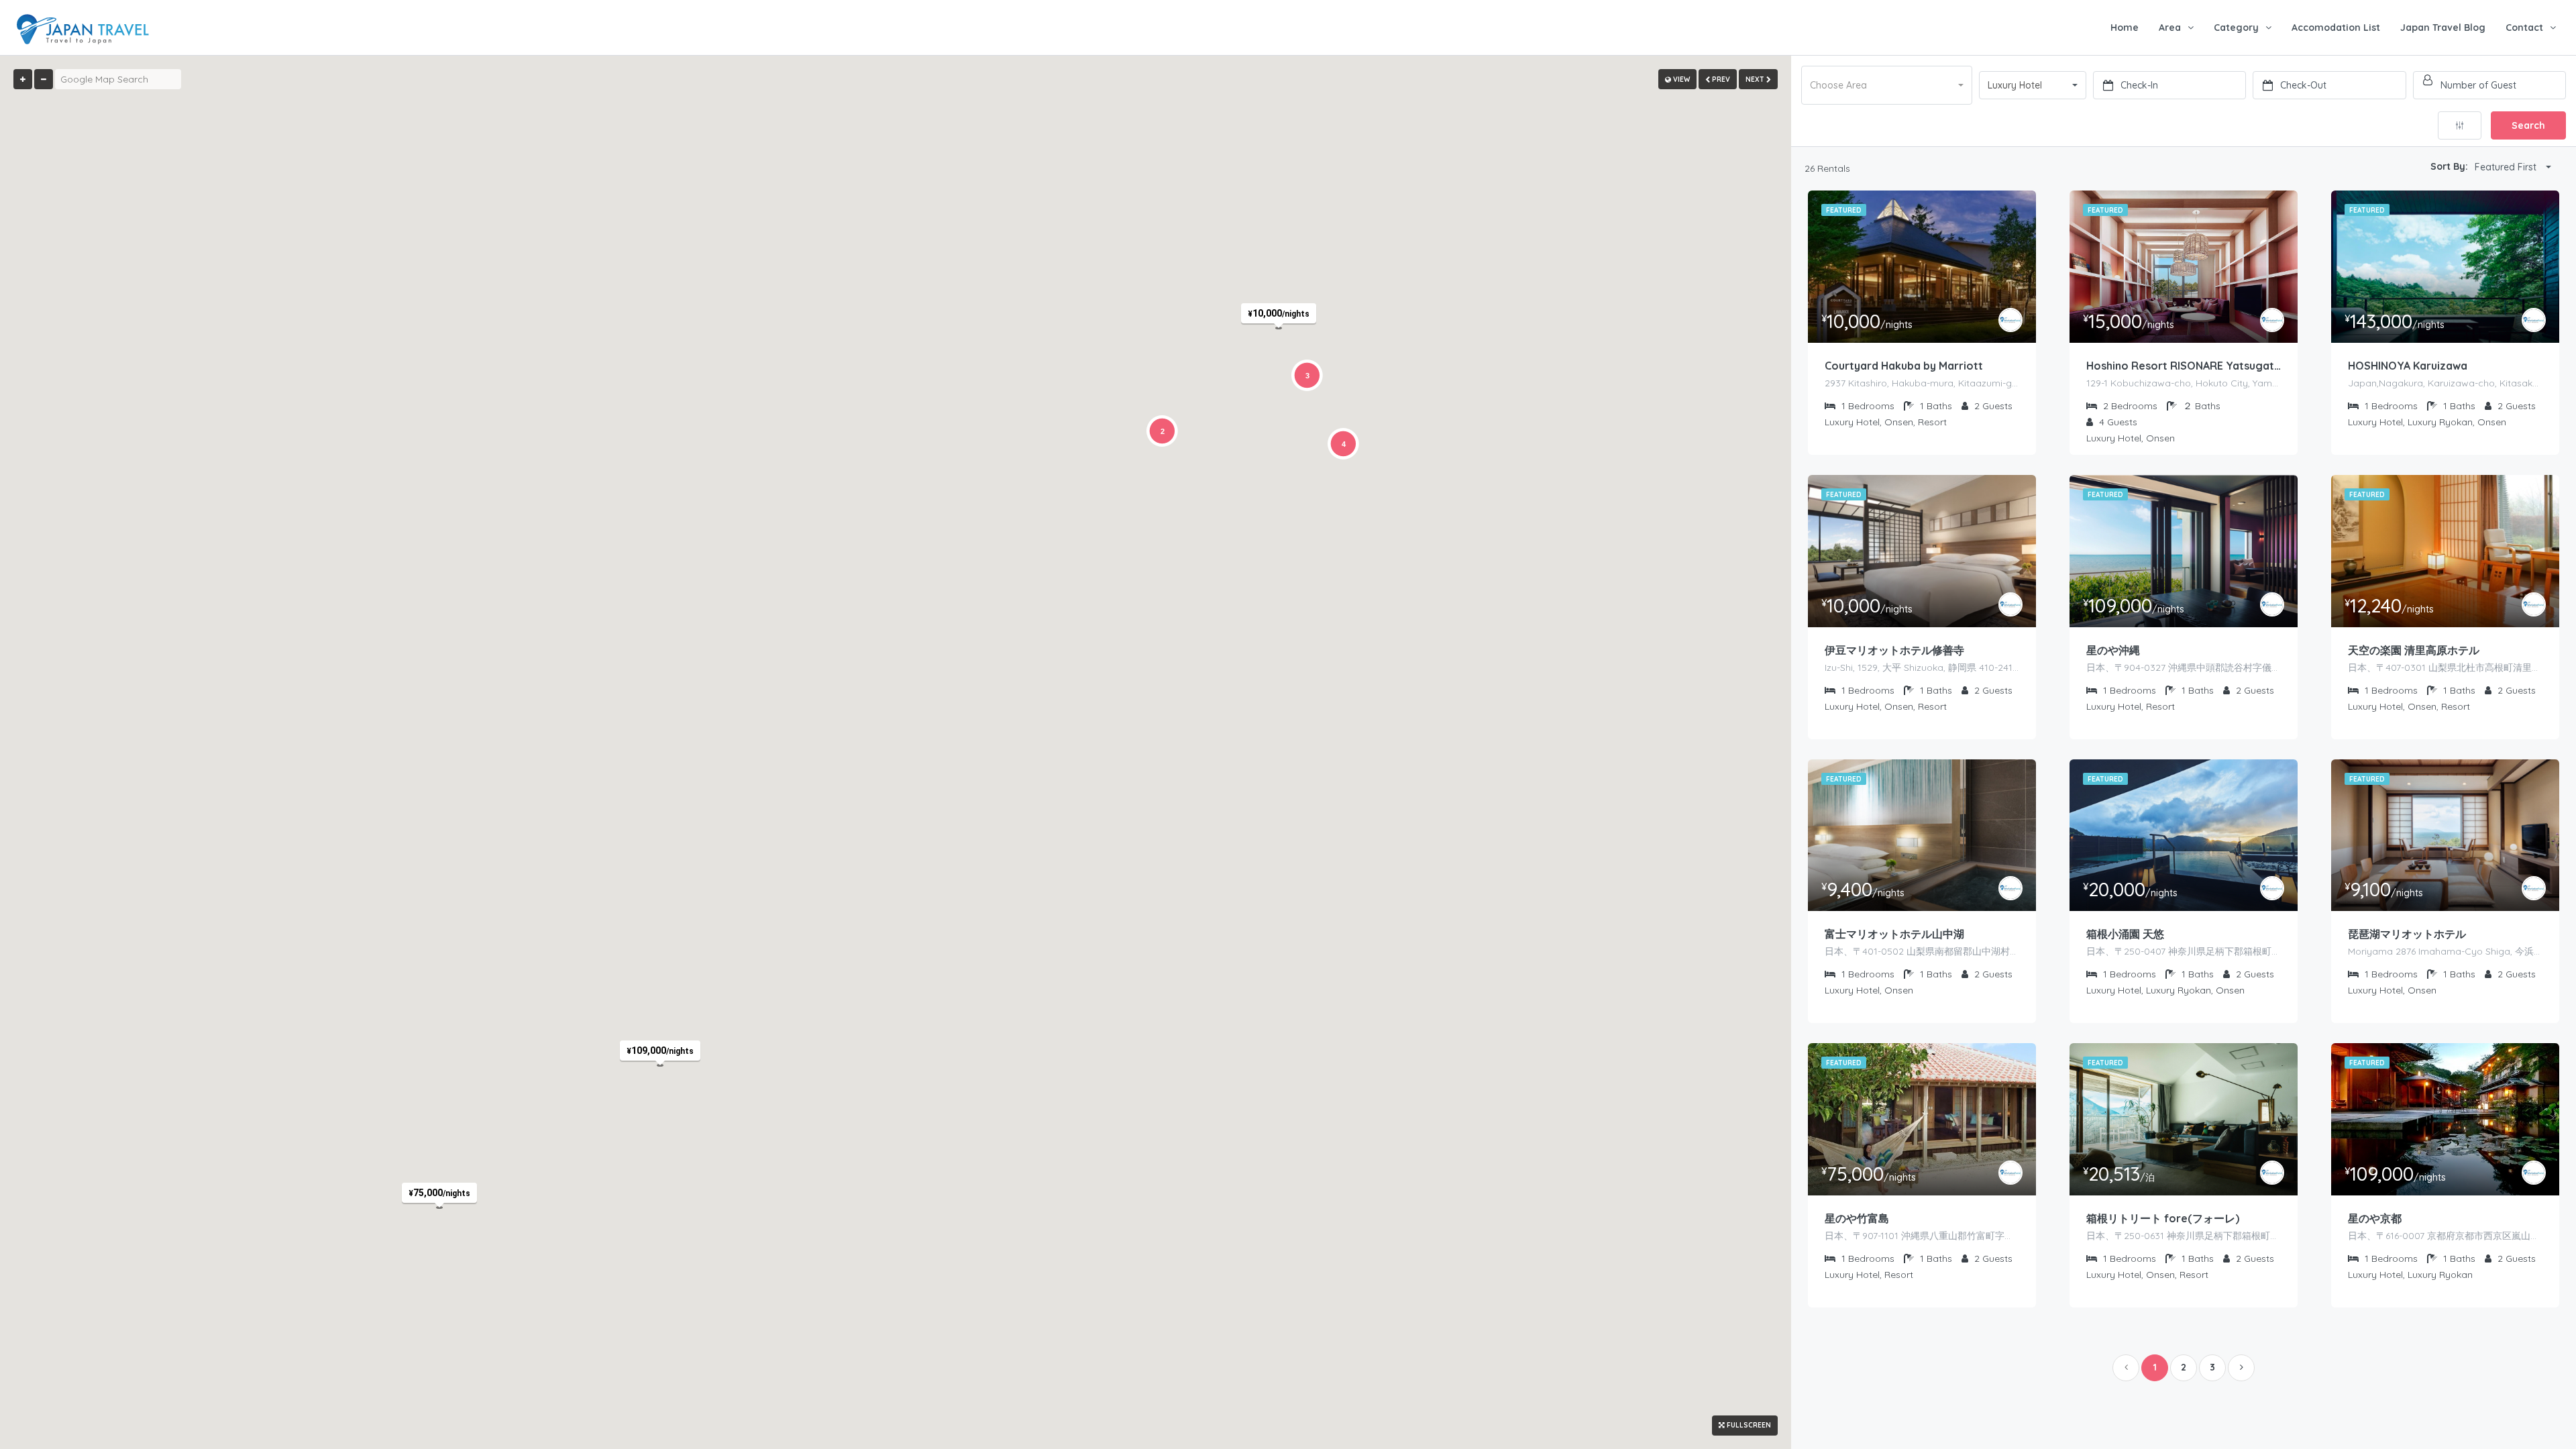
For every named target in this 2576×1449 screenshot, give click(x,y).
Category (2236, 28)
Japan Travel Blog (2443, 28)
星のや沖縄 (2113, 650)
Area (2170, 28)
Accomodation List (2336, 28)
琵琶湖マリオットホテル (2407, 934)
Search (2528, 125)
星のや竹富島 (1857, 1218)
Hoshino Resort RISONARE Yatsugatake (2184, 366)
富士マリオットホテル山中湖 (1894, 934)
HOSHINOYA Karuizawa (2408, 366)
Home (2125, 28)
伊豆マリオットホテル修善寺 (1894, 650)
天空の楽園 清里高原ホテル (2414, 650)
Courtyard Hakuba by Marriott (1904, 366)
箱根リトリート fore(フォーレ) (2163, 1218)
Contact (2524, 28)
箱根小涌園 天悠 (2125, 934)
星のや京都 (2375, 1218)
